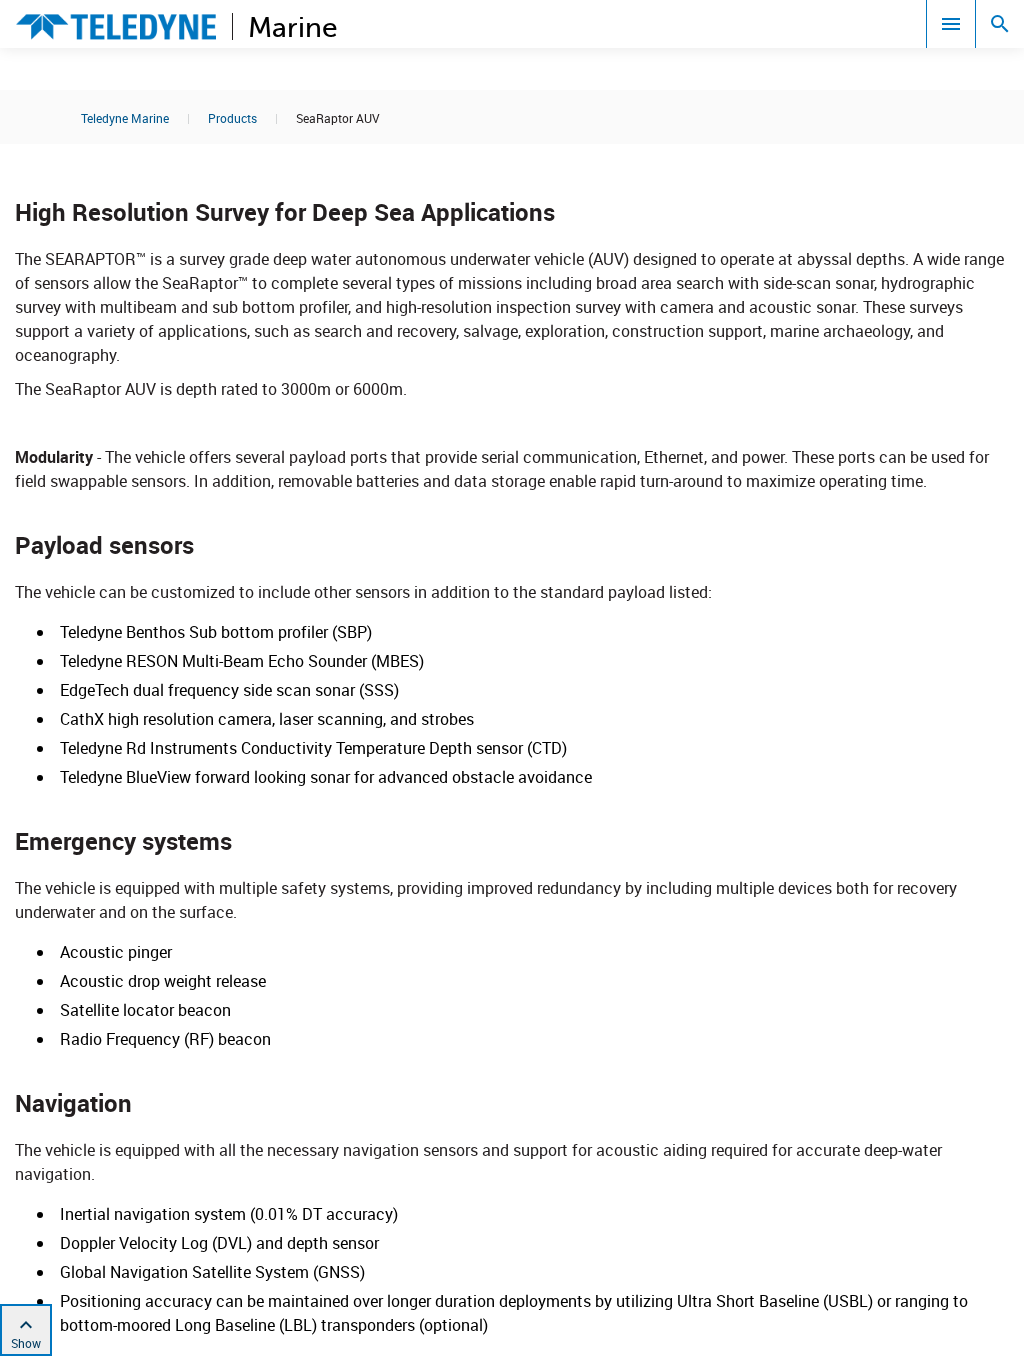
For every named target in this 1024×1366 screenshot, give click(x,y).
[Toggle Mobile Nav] (951, 24)
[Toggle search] (1000, 24)
